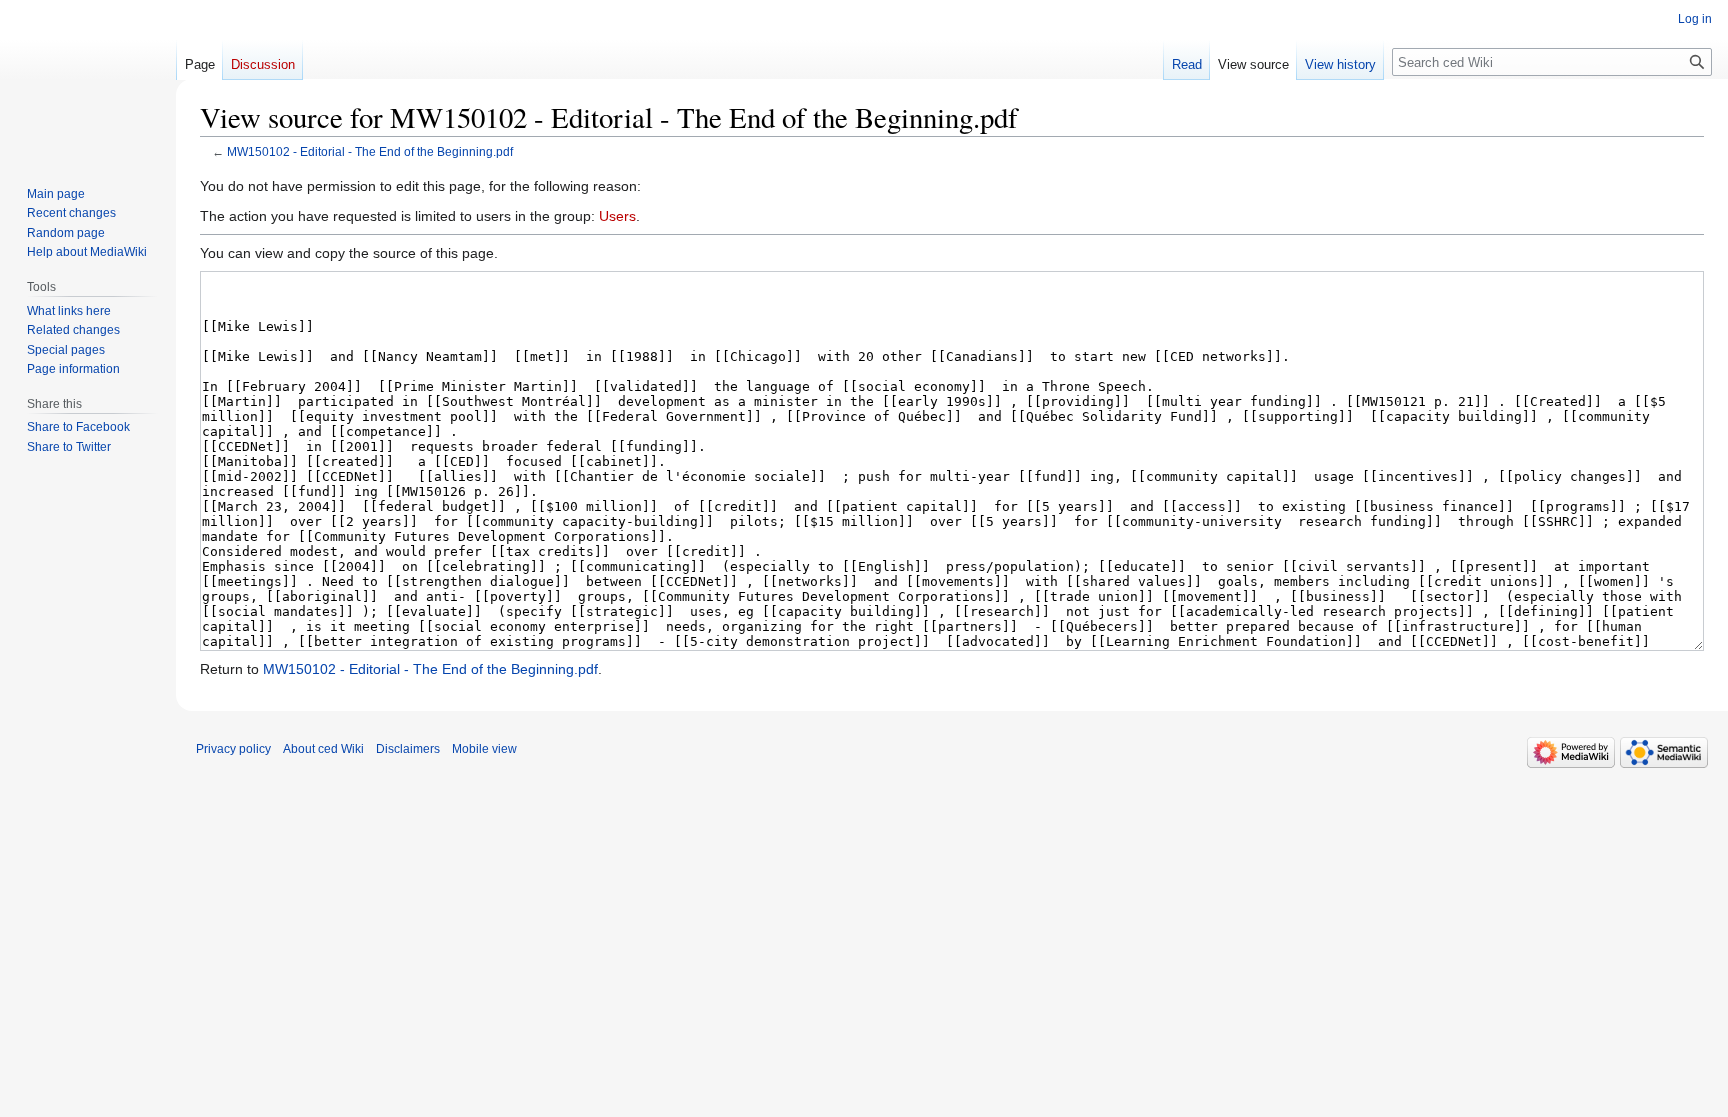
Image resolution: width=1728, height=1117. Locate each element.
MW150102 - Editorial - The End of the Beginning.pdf (370, 151)
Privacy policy (233, 749)
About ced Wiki (323, 749)
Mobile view (484, 749)
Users (617, 216)
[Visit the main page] (88, 80)
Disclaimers (408, 749)
